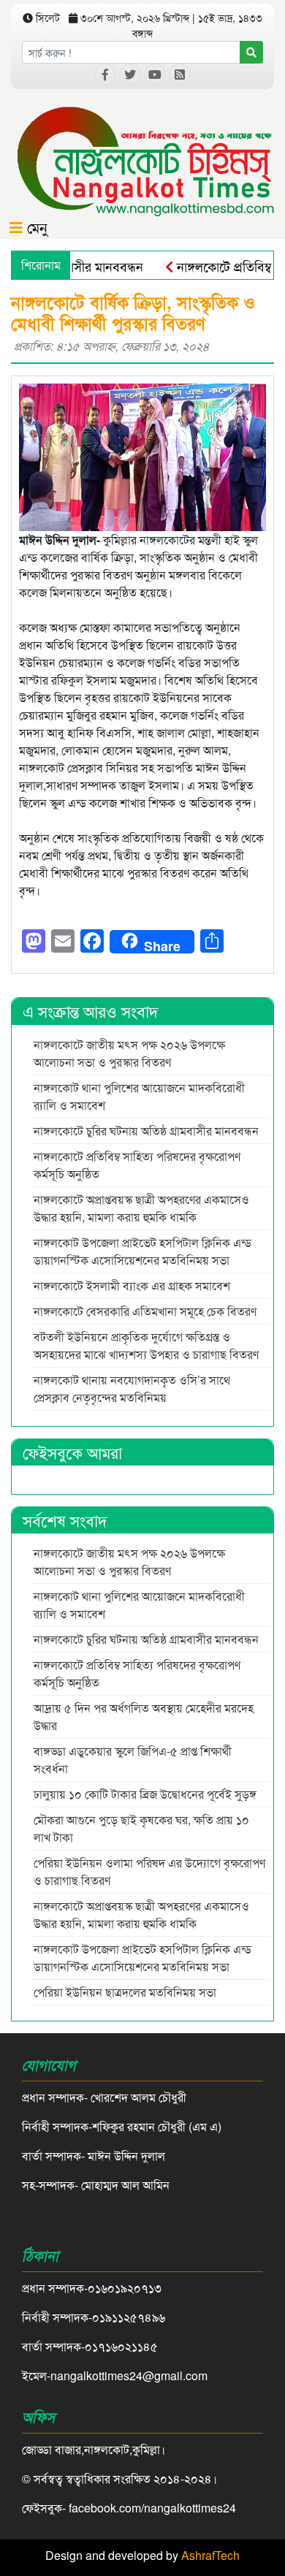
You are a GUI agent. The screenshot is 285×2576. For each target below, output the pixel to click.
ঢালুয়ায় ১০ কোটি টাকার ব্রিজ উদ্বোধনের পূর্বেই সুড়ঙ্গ (145, 1794)
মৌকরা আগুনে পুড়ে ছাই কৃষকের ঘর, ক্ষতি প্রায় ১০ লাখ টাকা (141, 1828)
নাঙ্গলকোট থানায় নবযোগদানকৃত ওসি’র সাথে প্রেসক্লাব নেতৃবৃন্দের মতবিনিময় (132, 1388)
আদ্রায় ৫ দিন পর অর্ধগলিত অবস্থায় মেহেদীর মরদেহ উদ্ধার (144, 1716)
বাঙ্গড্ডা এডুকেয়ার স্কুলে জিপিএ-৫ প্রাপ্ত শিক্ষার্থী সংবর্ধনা (133, 1760)
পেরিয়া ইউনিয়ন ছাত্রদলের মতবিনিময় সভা (126, 1992)
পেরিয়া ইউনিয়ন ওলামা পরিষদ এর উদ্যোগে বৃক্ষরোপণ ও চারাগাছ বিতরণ (149, 1871)
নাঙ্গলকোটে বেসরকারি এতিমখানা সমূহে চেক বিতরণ (145, 1311)
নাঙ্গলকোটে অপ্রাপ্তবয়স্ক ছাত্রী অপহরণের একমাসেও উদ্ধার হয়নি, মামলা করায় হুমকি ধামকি (141, 1208)
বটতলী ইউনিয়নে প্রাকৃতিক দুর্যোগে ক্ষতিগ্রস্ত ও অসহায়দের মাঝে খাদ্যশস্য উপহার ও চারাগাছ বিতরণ (146, 1345)
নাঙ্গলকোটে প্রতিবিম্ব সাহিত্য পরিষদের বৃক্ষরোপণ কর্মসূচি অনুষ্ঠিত (137, 1165)
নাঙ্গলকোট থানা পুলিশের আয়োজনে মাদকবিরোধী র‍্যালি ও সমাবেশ (139, 1096)
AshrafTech (210, 2555)
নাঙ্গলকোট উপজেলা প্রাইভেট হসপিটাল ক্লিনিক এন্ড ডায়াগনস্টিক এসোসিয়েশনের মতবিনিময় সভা (142, 1251)
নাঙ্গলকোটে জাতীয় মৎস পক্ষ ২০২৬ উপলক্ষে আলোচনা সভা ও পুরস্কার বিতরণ (129, 1053)
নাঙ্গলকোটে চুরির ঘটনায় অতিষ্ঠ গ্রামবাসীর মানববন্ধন (146, 1131)
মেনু (35, 227)
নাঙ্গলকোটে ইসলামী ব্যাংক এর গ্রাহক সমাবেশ (133, 1285)
